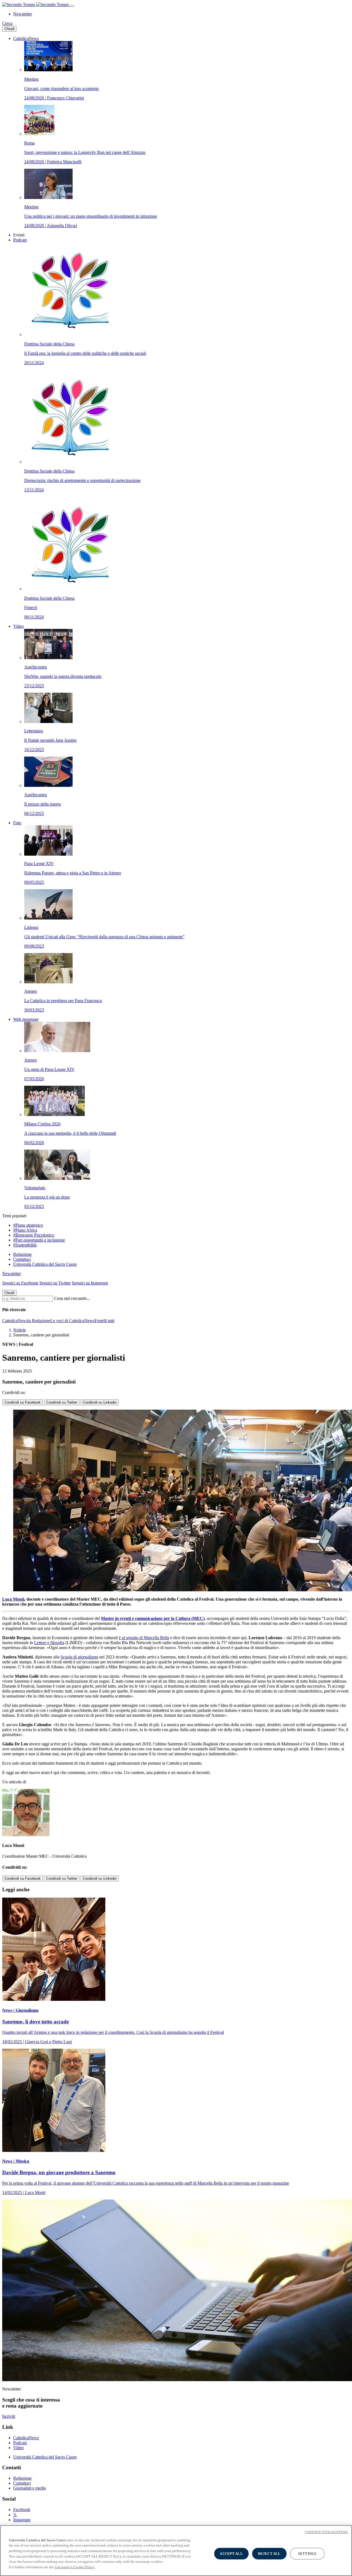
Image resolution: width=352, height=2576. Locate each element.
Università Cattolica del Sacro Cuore (45, 1264)
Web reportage (26, 1019)
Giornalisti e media (30, 2488)
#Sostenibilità (25, 1245)
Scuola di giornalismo (79, 1657)
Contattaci (22, 1259)
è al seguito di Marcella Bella (144, 1638)
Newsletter (23, 14)
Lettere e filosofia (49, 1643)
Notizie (20, 1330)
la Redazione (39, 1321)
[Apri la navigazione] (72, 6)
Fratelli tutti (105, 1321)
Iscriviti (9, 2416)
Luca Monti (13, 1599)
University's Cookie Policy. (75, 2567)
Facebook (22, 2510)
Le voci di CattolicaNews (72, 1321)
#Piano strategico (28, 1225)
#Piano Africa (25, 1230)
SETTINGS (307, 2554)
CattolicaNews (26, 38)
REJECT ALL (269, 2554)
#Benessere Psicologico (34, 1235)
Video (18, 626)
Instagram (22, 2520)
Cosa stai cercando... (72, 1298)
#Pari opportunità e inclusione (39, 1240)
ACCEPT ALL (231, 2554)
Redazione (22, 1254)
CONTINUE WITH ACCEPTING (326, 2532)
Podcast (20, 240)
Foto (17, 823)
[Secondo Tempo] (36, 5)
